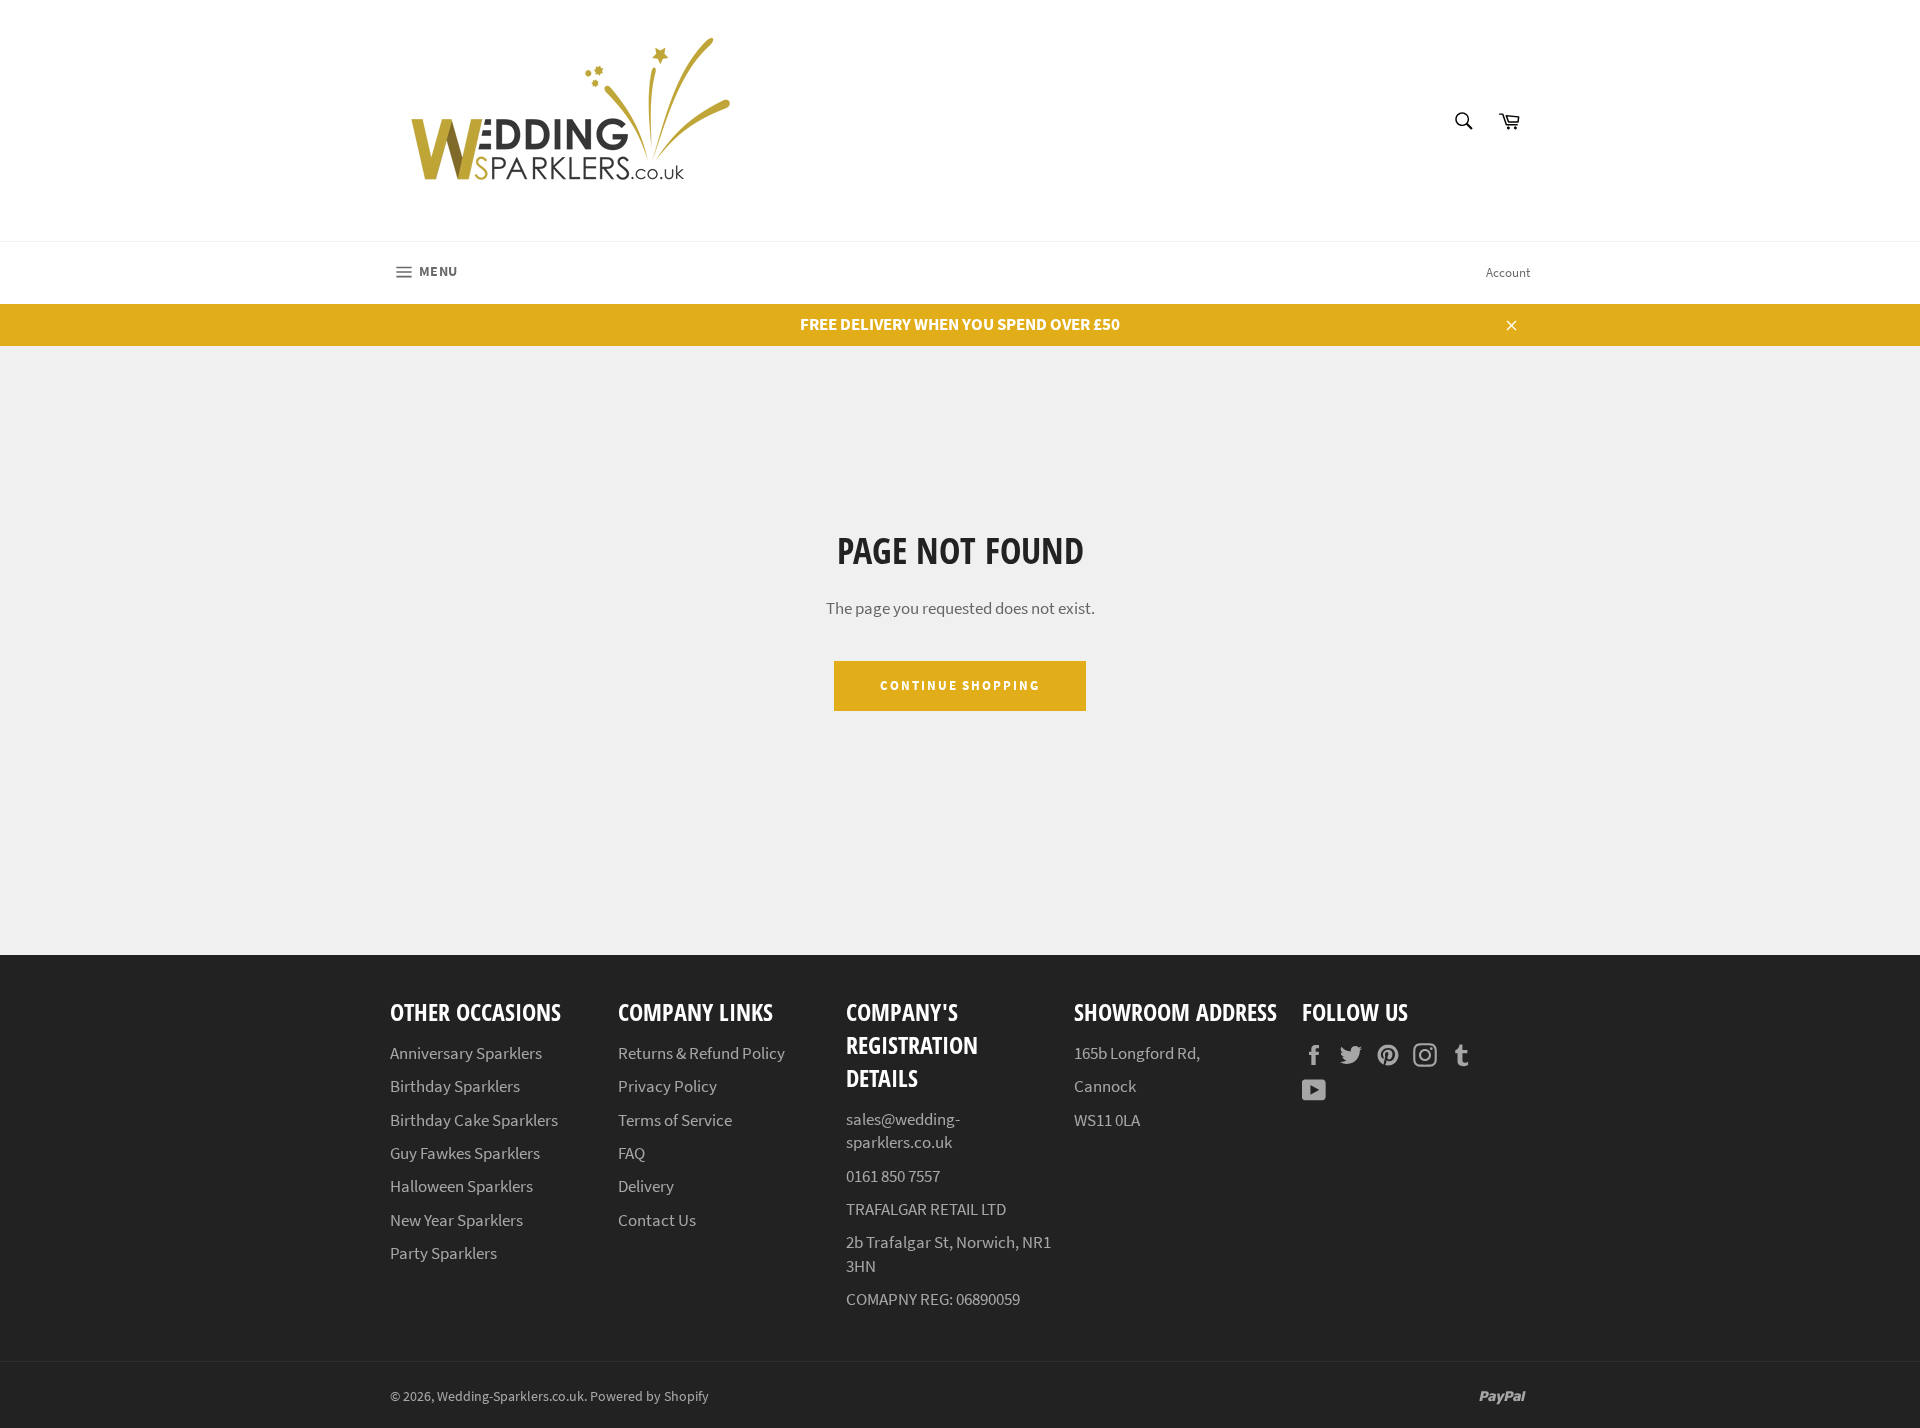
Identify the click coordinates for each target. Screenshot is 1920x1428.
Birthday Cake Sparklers (474, 1120)
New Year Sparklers (456, 1220)
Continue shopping (960, 685)
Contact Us (657, 1220)
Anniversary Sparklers (466, 1053)
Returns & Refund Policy (701, 1053)
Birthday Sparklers (455, 1086)
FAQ (631, 1153)
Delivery (646, 1186)
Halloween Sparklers (461, 1186)
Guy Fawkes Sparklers (465, 1153)
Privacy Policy (667, 1086)
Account (1508, 272)
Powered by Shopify (649, 1396)
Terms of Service (675, 1120)
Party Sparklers (443, 1253)
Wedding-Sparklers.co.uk (510, 1396)
